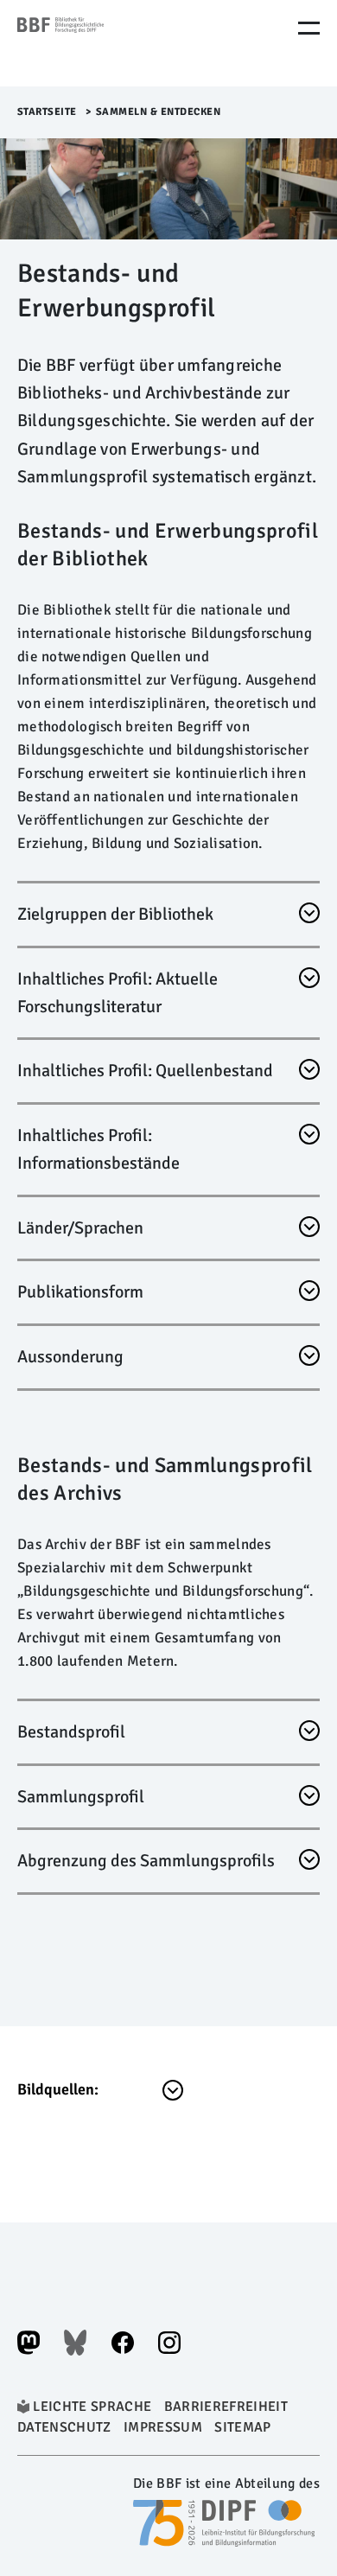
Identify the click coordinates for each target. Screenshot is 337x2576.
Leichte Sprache (92, 2407)
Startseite (47, 112)
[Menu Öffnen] (309, 28)
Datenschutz (64, 2427)
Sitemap (242, 2427)
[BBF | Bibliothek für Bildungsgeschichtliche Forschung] (91, 43)
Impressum (163, 2427)
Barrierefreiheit (226, 2407)
